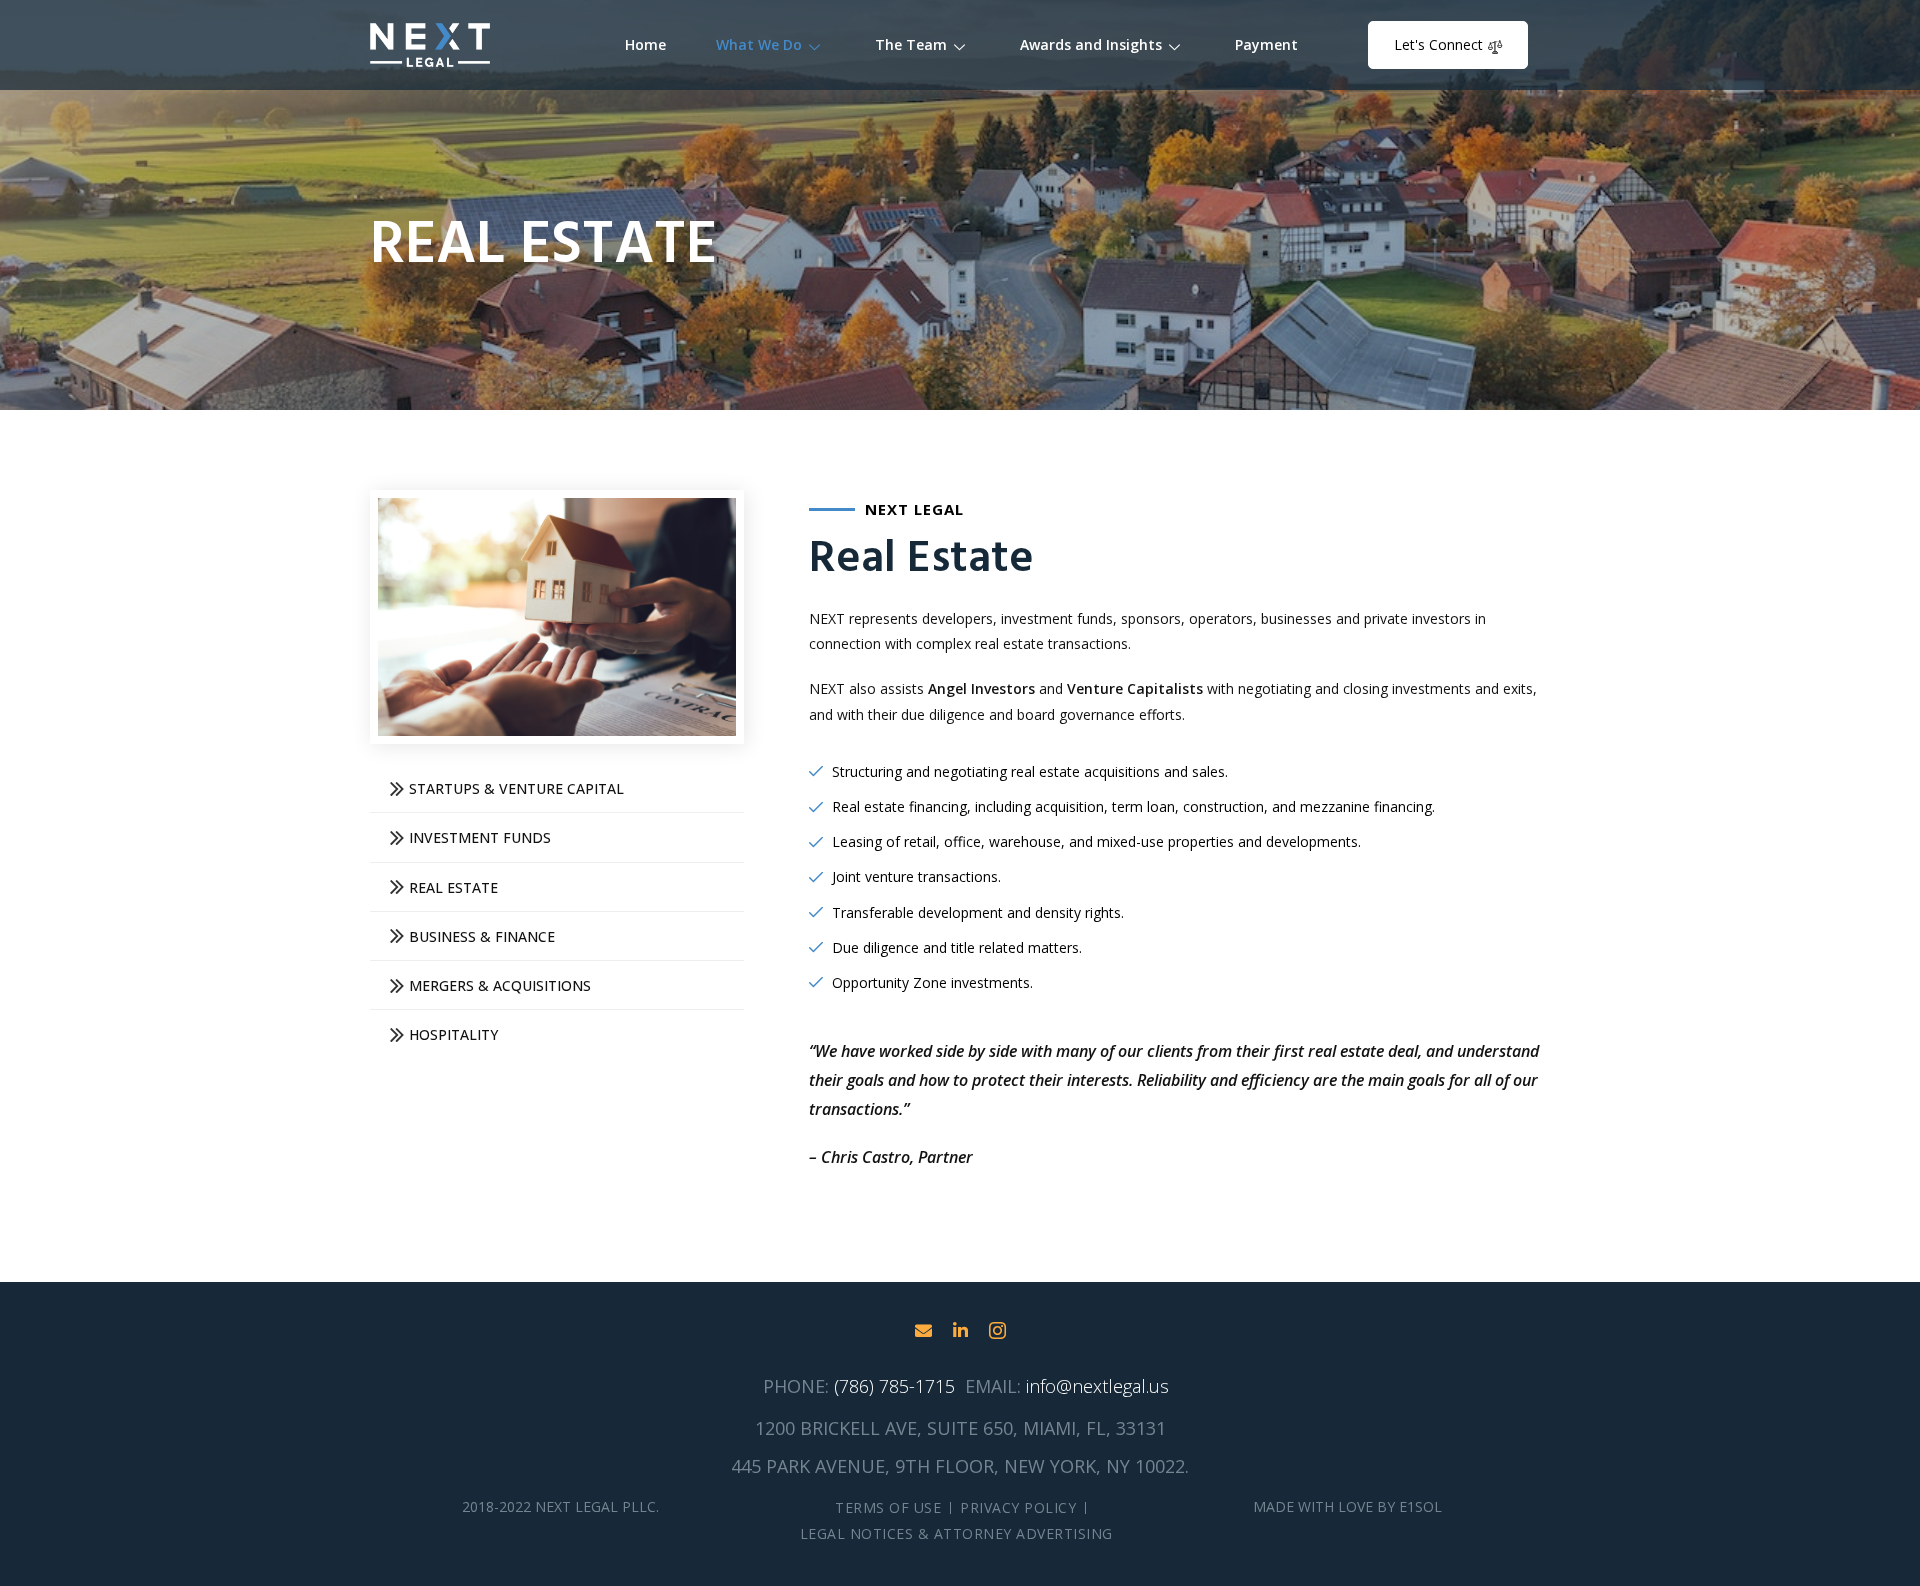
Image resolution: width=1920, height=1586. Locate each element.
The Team (911, 44)
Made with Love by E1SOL (1347, 1506)
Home (645, 44)
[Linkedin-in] (960, 1330)
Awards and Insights (1091, 44)
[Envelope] (923, 1330)
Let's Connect (1438, 44)
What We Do (759, 44)
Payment (1266, 44)
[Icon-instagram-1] (997, 1330)
